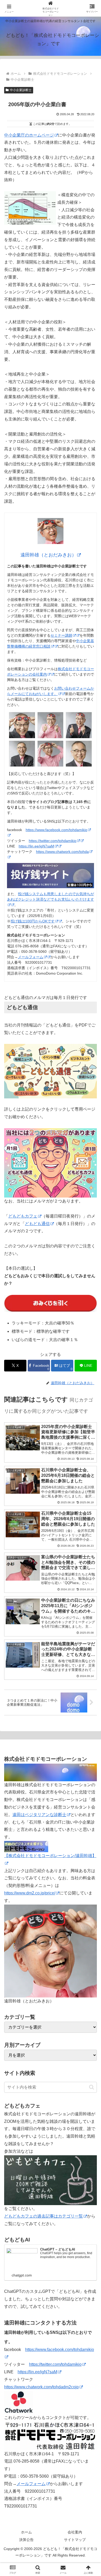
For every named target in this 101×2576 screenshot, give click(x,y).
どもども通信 (37, 1224)
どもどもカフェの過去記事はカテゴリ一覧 (44, 2216)
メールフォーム (31, 957)
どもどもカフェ (23, 1216)
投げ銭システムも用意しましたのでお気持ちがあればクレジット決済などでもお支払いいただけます (51, 897)
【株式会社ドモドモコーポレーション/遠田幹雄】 (50, 1856)
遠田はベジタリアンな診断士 (39, 1815)
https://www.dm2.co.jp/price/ (30, 1893)
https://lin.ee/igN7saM (36, 846)
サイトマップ (75, 2540)
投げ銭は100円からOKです (33, 921)
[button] (92, 2087)
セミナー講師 (61, 635)
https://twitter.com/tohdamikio (53, 841)
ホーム (26, 2532)
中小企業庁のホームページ (29, 135)
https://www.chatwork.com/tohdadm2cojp (41, 2387)
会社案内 (75, 2532)
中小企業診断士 (21, 90)
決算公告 (26, 2540)
